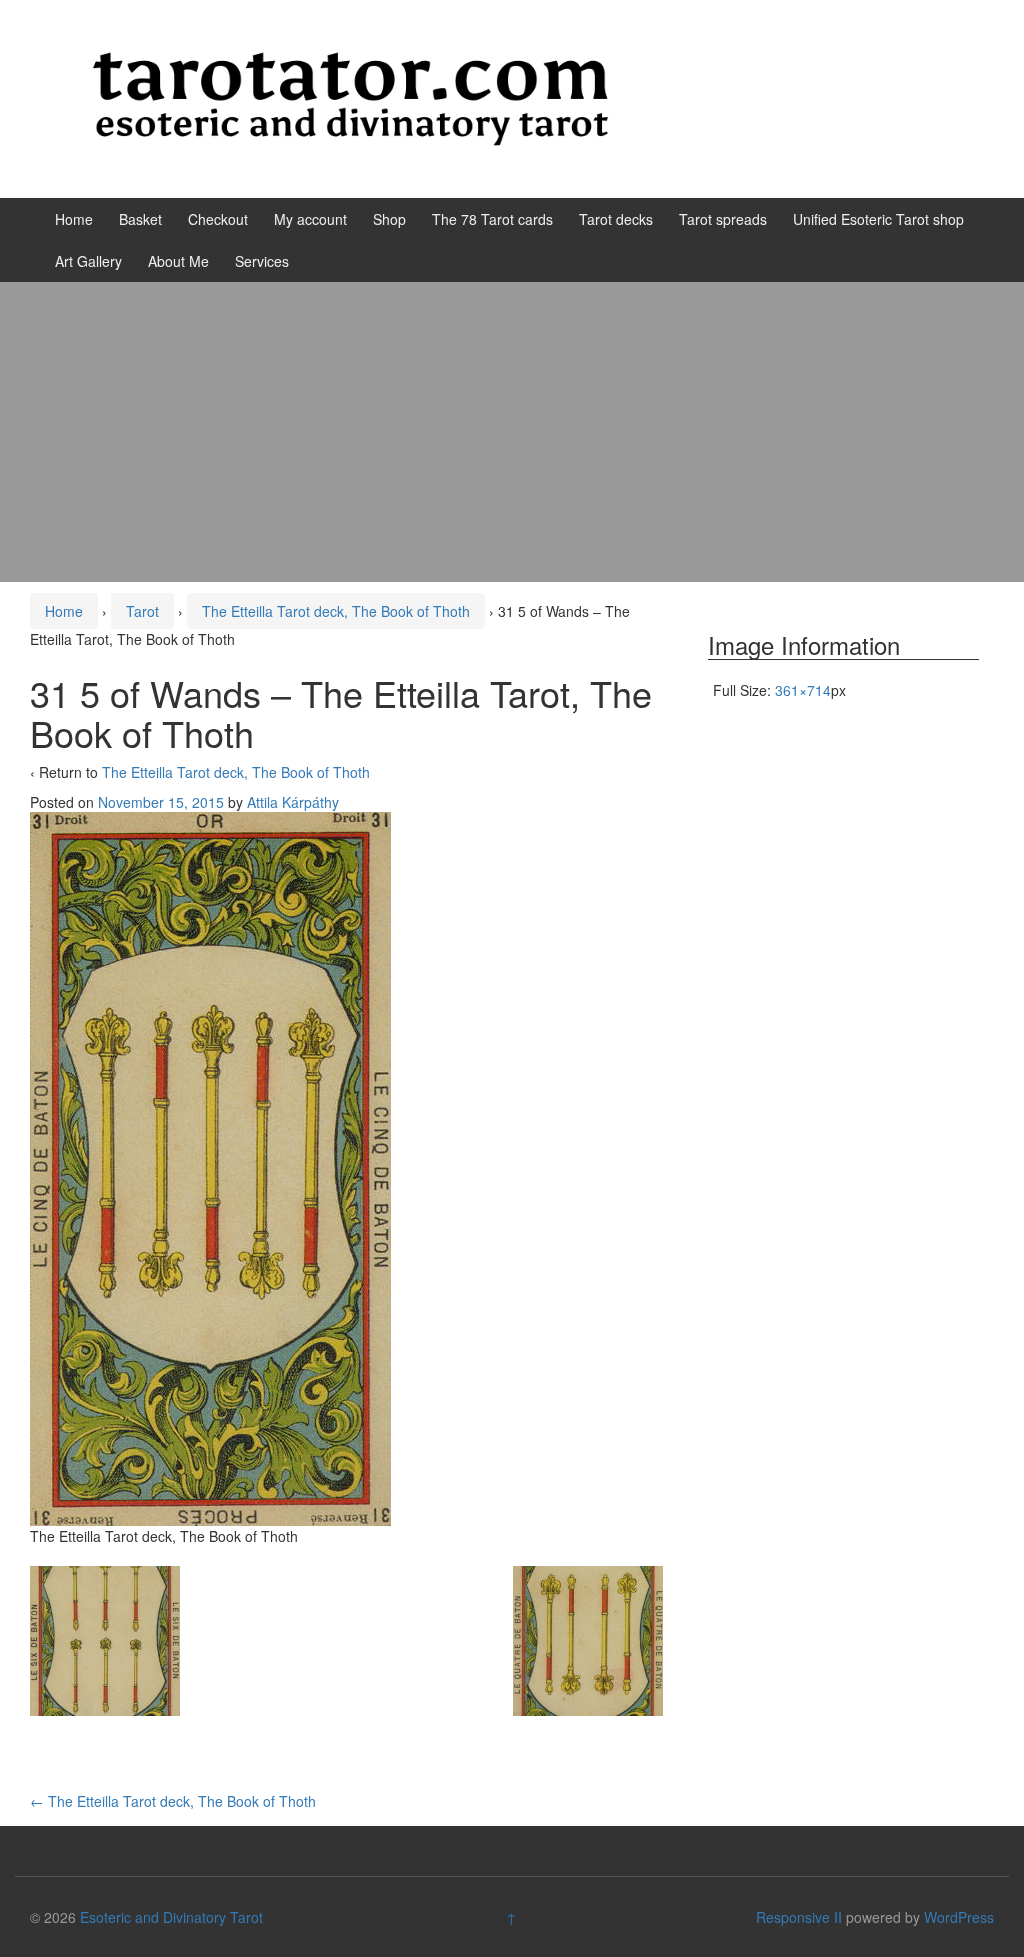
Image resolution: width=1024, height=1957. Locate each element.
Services (262, 261)
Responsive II (799, 1917)
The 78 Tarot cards (492, 219)
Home (74, 219)
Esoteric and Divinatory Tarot (171, 1917)
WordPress (959, 1917)
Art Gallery (88, 261)
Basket (140, 219)
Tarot (142, 611)
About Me (178, 261)
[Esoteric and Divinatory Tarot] (350, 97)
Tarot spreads (723, 219)
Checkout (218, 219)
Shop (389, 219)
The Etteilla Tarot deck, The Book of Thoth (336, 611)
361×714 (803, 690)
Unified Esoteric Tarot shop (878, 219)
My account (310, 219)
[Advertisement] (512, 432)
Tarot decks (616, 219)
